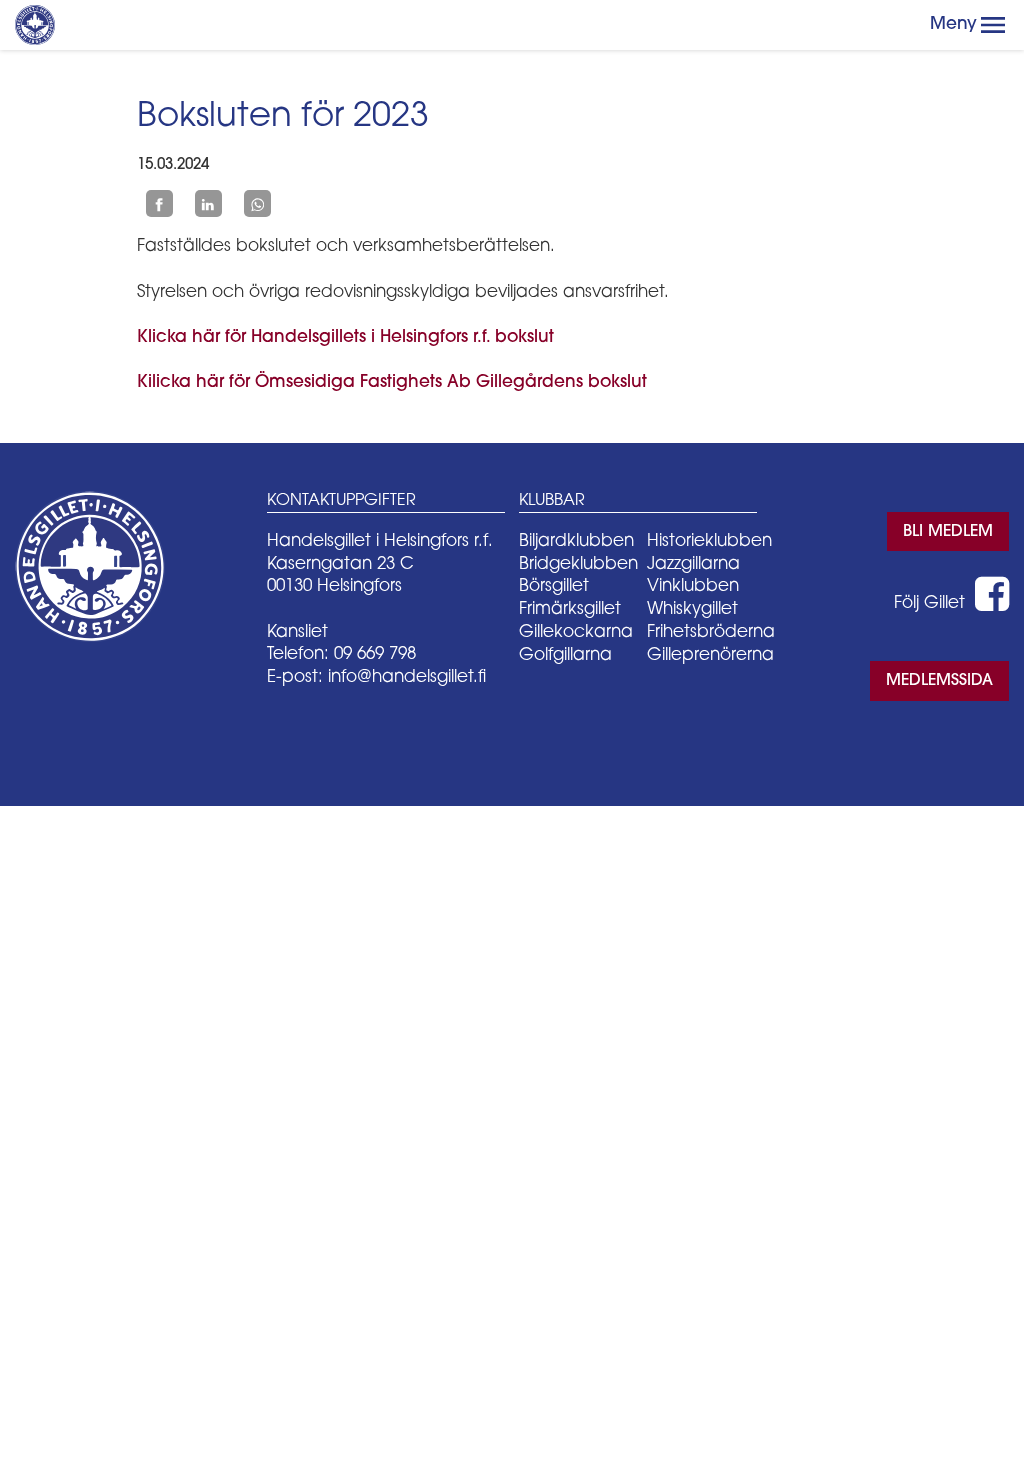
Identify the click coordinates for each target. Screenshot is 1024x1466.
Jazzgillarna (693, 564)
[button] (993, 25)
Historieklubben (709, 541)
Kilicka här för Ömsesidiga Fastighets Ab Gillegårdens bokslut (392, 382)
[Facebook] (159, 204)
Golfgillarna (565, 655)
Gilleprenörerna (710, 655)
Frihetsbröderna (711, 632)
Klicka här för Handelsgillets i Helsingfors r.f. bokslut (345, 337)
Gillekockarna (576, 632)
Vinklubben (693, 586)
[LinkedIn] (208, 204)
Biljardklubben (576, 541)
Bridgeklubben (578, 564)
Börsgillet (554, 586)
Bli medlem (948, 532)
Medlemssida (939, 681)
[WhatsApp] (257, 204)
